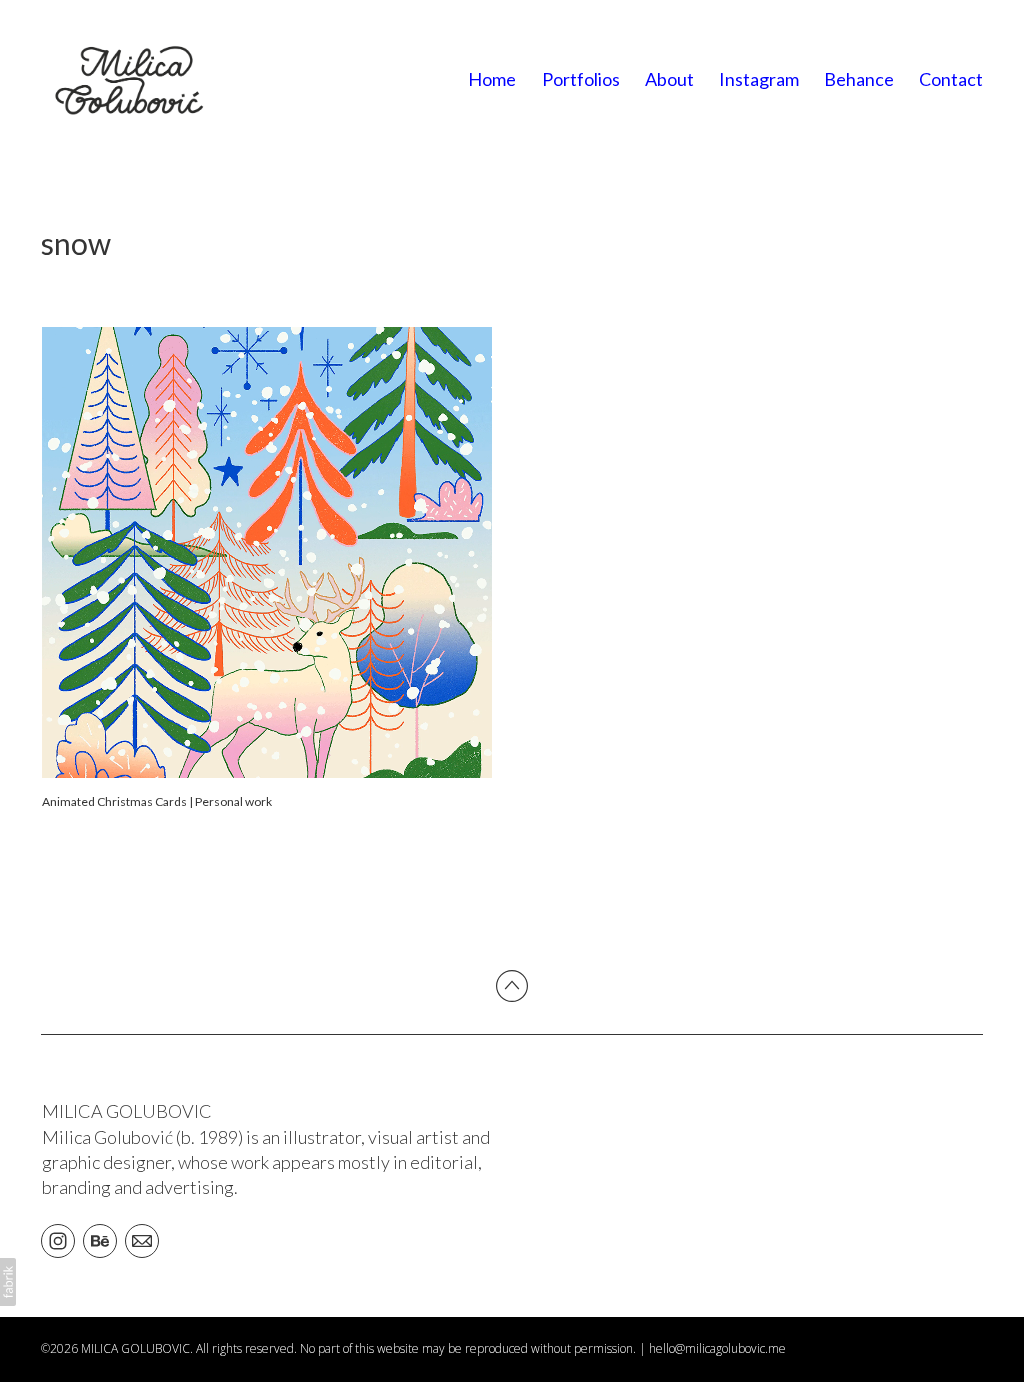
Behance (859, 79)
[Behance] (100, 1240)
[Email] (142, 1240)
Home (492, 79)
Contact (951, 79)
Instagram (759, 79)
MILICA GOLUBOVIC (127, 1111)
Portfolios (581, 79)
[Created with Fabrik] (8, 1282)
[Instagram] (58, 1240)
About (669, 79)
